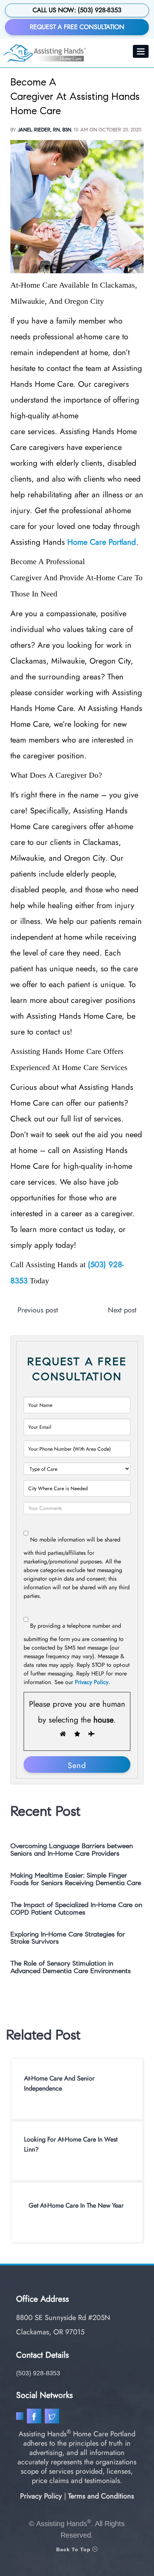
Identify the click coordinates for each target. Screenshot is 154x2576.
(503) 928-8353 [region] (38, 2373)
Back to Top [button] (74, 2549)
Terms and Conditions (101, 2496)
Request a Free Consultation (77, 27)
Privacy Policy (92, 1682)
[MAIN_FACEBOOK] (35, 2418)
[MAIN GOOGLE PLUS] (21, 2418)
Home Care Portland (102, 542)
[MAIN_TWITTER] (53, 2418)
